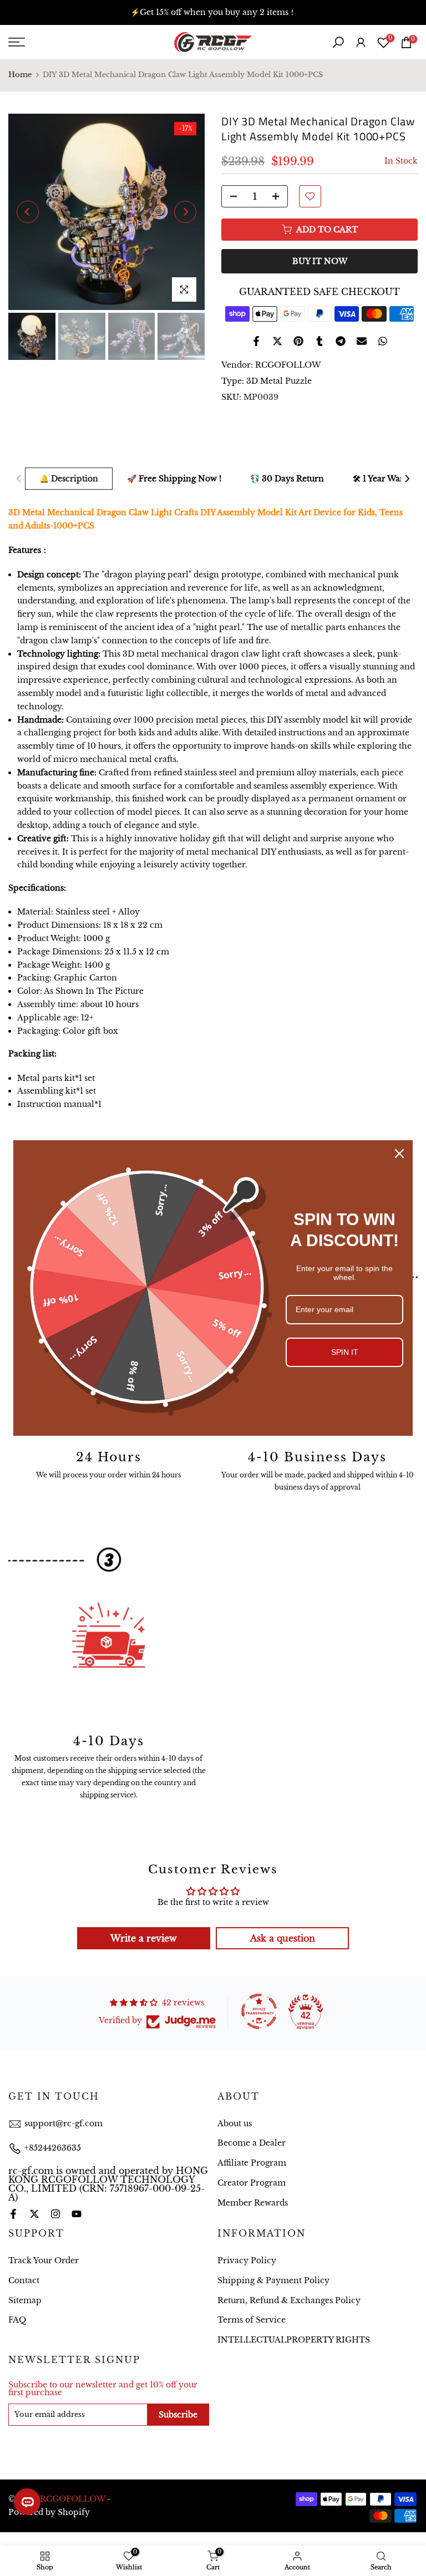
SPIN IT (345, 1352)
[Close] (399, 1154)
